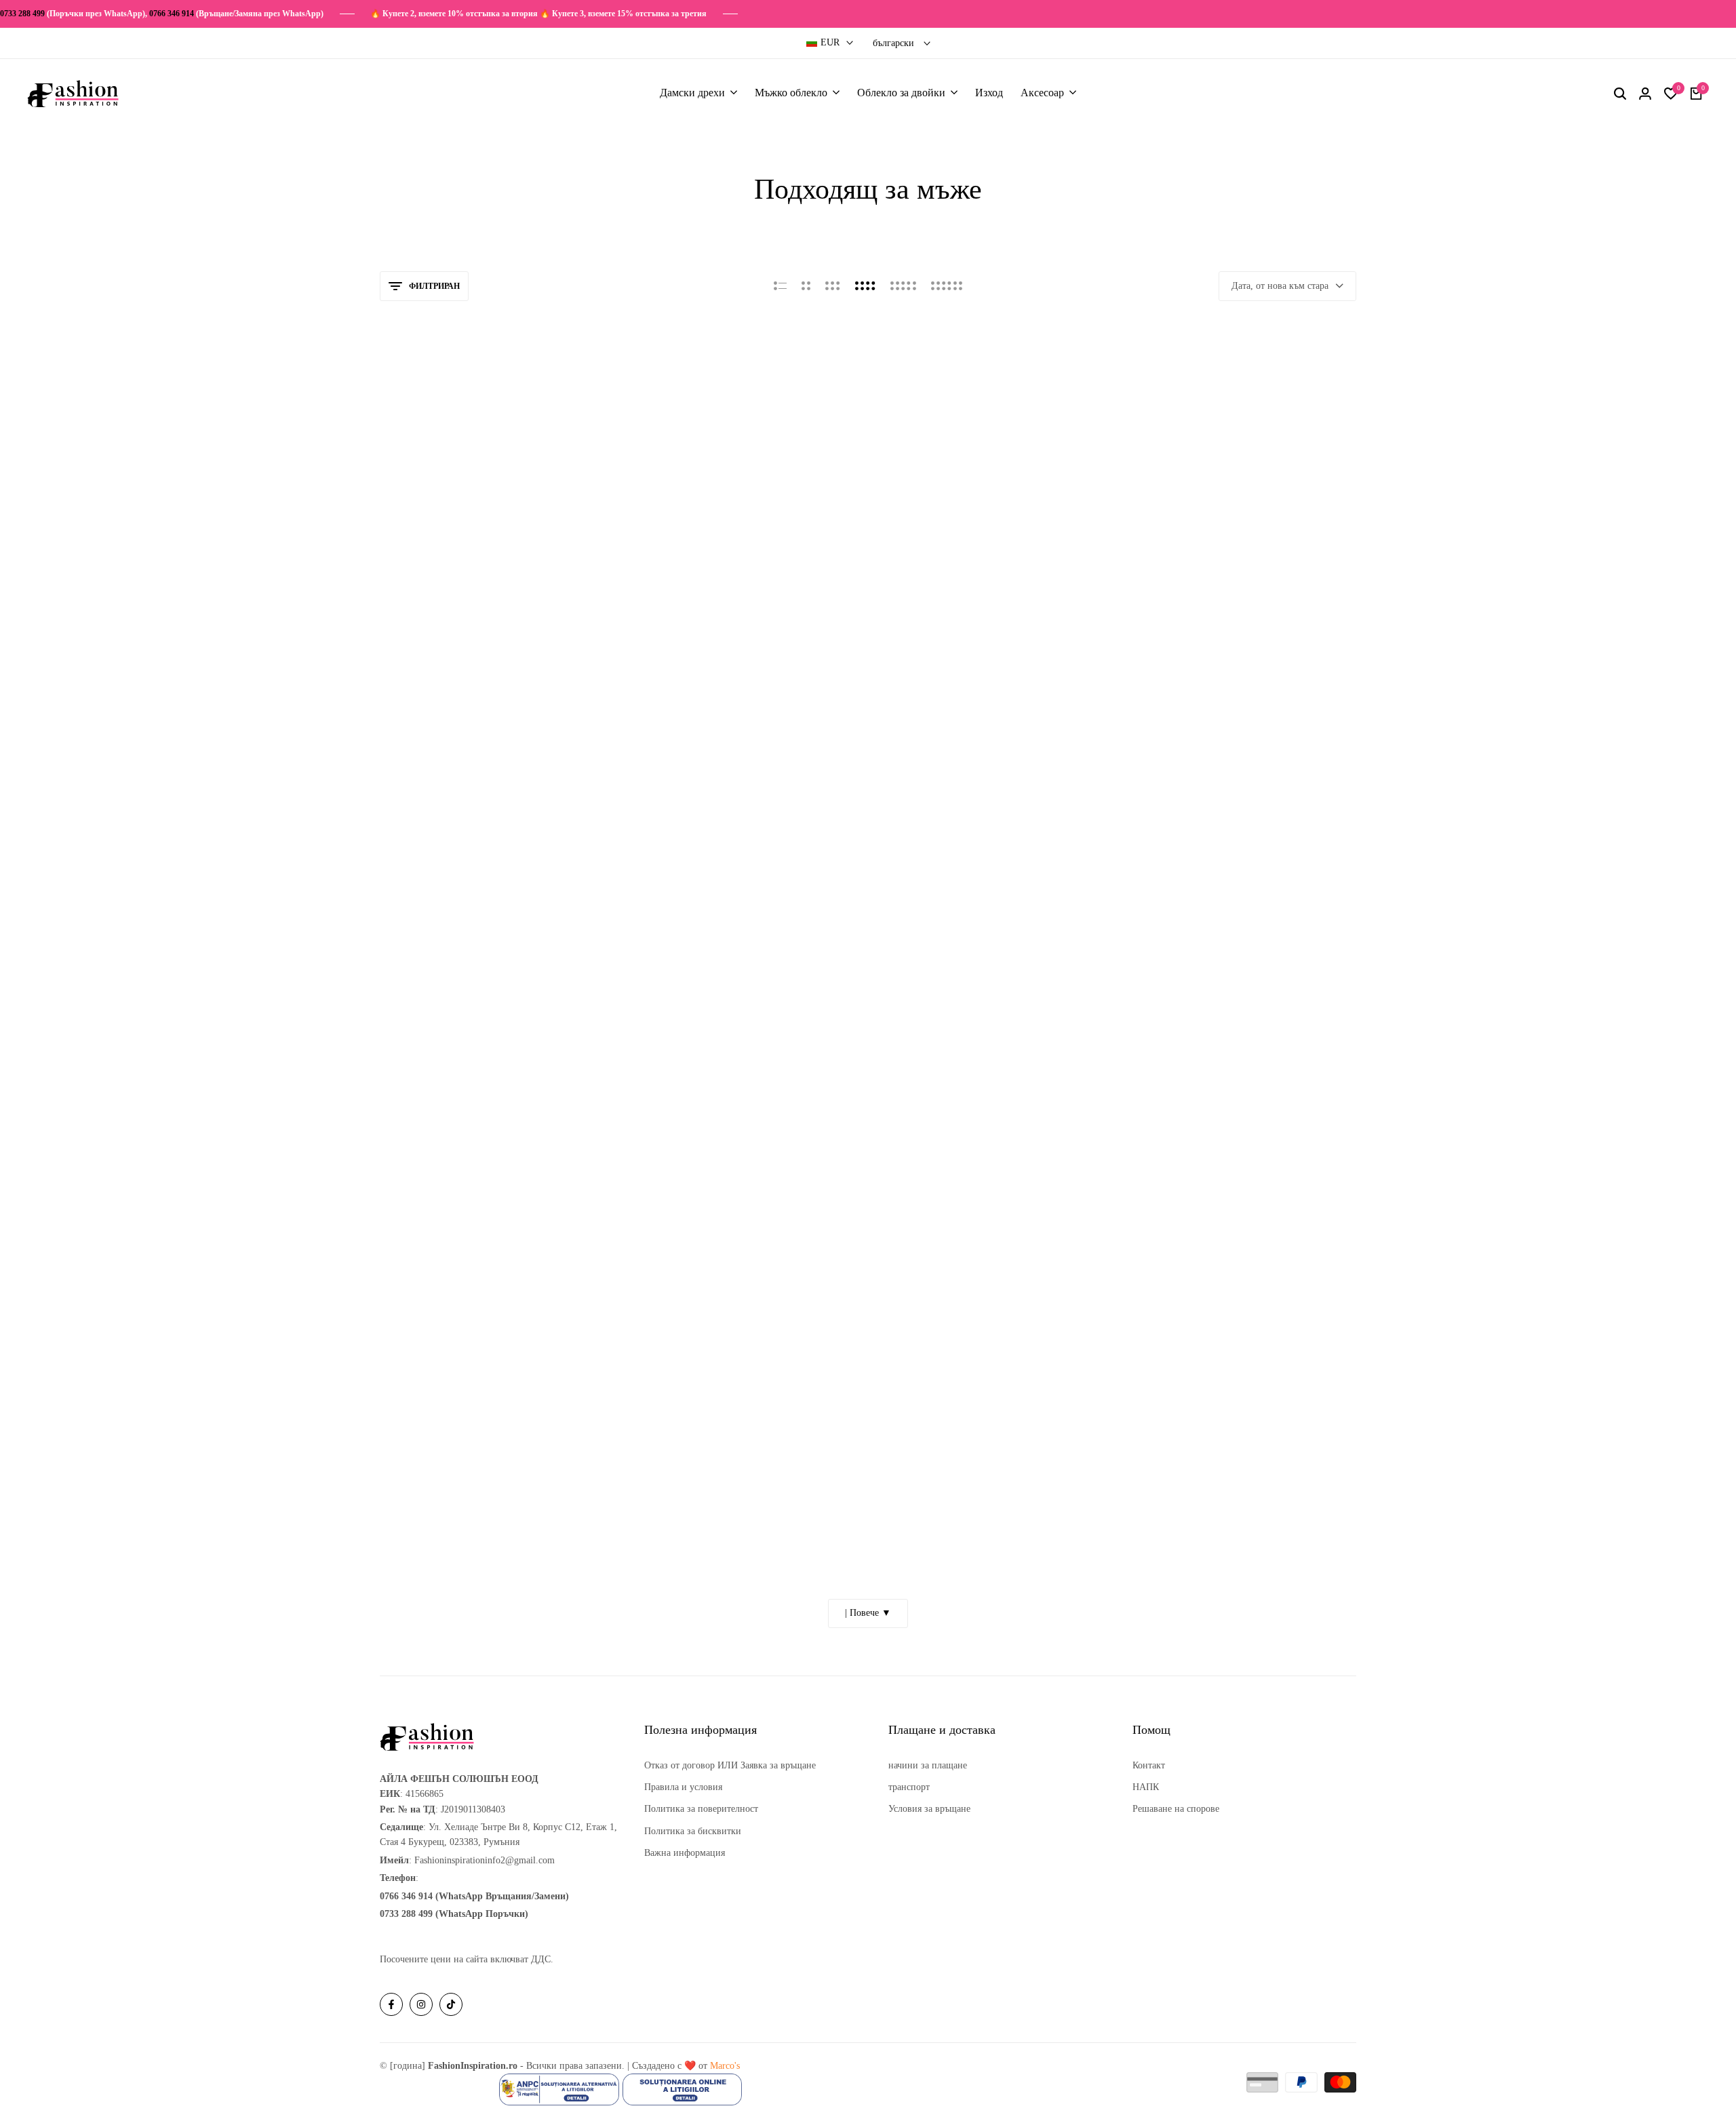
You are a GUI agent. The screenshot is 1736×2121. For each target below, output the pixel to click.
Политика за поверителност (701, 1809)
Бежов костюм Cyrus (677, 1096)
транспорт (909, 1787)
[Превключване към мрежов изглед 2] (806, 286)
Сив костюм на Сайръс (433, 1096)
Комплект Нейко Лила (930, 1096)
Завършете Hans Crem (430, 1514)
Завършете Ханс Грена (930, 1514)
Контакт (1149, 1765)
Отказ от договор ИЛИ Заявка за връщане (730, 1765)
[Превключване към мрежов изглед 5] (903, 286)
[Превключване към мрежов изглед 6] (947, 286)
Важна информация (685, 1853)
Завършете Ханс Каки (1179, 1096)
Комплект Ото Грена (1176, 1514)
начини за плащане (928, 1765)
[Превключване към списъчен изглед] (780, 286)
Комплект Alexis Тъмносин (443, 679)
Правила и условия (683, 1787)
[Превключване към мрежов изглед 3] (833, 286)
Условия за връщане (929, 1809)
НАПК (1146, 1787)
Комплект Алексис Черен (688, 679)
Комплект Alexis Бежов (1182, 679)
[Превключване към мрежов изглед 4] (865, 286)
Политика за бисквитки (693, 1831)
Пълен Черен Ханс (673, 1514)
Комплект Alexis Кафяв (932, 679)
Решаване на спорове (1176, 1809)
